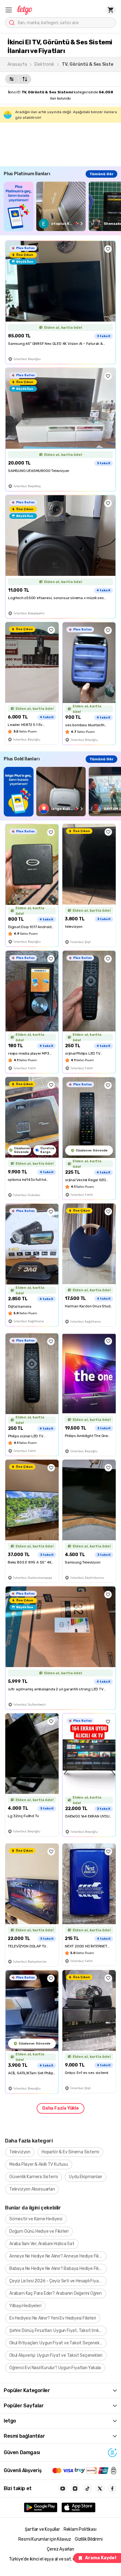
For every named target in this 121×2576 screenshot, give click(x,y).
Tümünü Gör (101, 174)
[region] (62, 206)
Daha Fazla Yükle (60, 2108)
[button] (9, 10)
